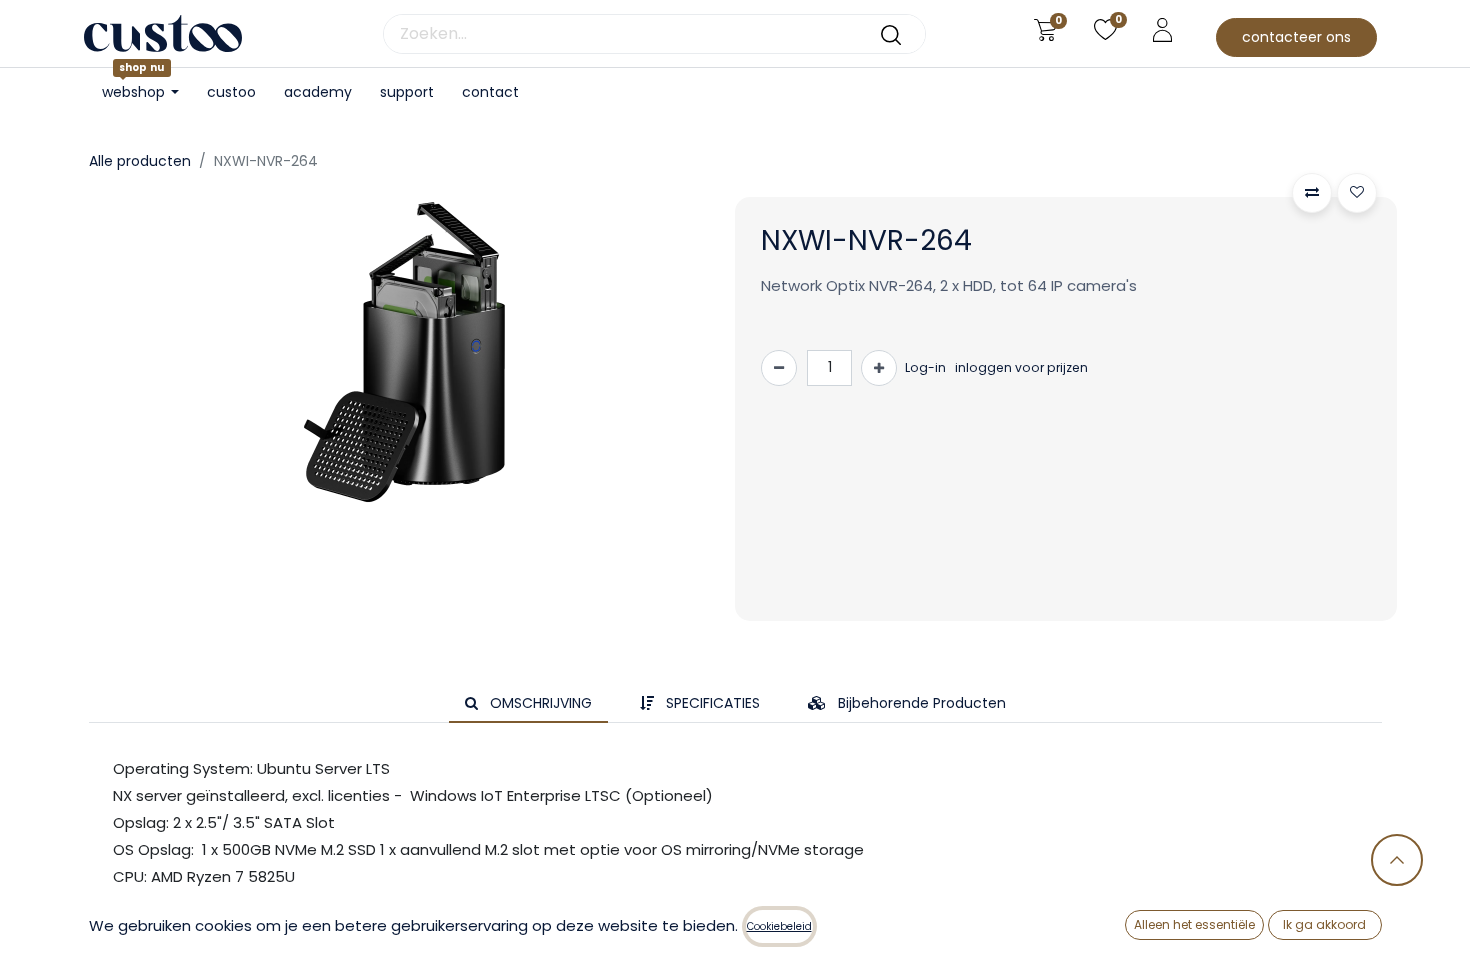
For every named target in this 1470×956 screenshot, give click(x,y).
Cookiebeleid (779, 926)
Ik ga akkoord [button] (1324, 924)
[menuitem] (231, 92)
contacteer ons (1296, 37)
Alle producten (140, 161)
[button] (1312, 193)
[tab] (528, 704)
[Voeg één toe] (879, 368)
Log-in (925, 367)
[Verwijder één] (779, 368)
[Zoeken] (891, 34)
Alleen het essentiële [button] (1194, 924)
